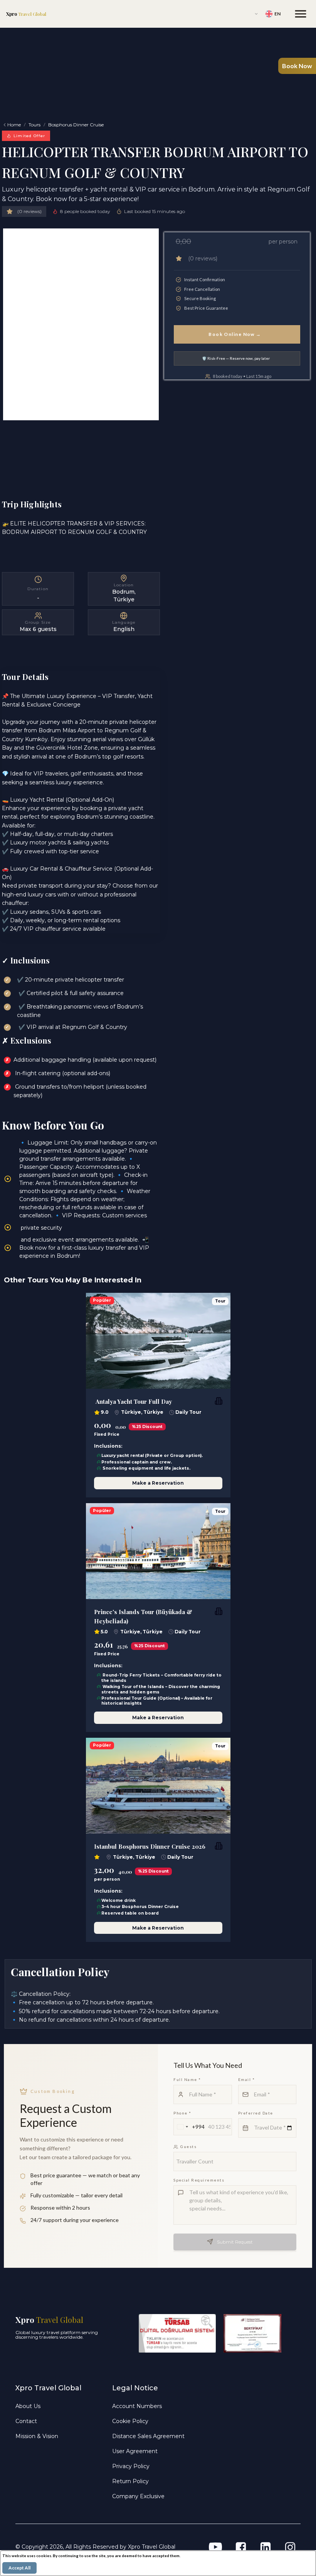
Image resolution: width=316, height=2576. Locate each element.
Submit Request (235, 2242)
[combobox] (189, 2127)
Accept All (19, 2568)
